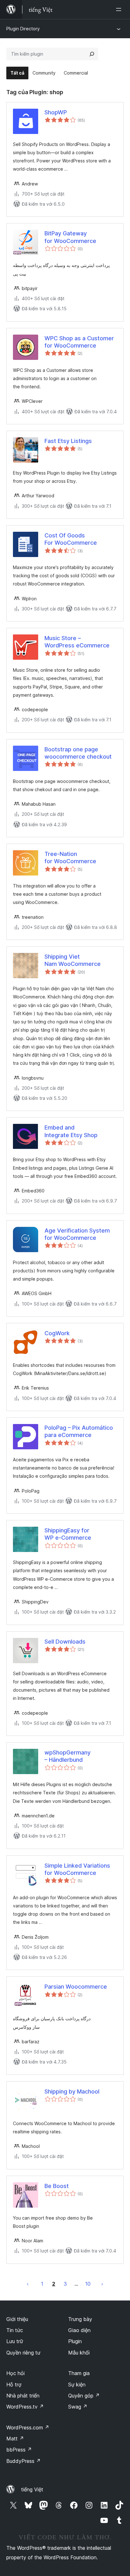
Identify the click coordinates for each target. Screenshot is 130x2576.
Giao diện (79, 2330)
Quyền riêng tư (23, 2353)
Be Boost (57, 2186)
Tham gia (79, 2373)
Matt (15, 2439)
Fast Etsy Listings (68, 441)
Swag (78, 2407)
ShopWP (56, 112)
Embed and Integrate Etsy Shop (71, 1131)
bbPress (19, 2450)
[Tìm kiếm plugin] (92, 54)
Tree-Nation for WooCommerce (70, 858)
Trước (28, 2284)
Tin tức (15, 2330)
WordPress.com (28, 2428)
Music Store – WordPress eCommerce (77, 642)
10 (88, 2284)
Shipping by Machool (72, 2091)
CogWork (57, 1333)
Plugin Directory (23, 29)
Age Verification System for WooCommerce (77, 1234)
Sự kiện (77, 2385)
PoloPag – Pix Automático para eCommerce (79, 1431)
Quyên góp (84, 2396)
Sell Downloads (65, 1642)
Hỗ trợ (14, 2385)
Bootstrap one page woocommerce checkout (78, 753)
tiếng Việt (32, 2489)
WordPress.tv (25, 2407)
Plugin (75, 2341)
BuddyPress (24, 2461)
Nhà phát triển (23, 2396)
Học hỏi (15, 2373)
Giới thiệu (17, 2319)
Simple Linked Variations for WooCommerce (77, 1869)
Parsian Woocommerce (76, 1987)
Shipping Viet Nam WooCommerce (73, 960)
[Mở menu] (120, 9)
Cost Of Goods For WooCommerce (71, 539)
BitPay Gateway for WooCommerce (70, 237)
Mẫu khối (79, 2353)
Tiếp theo (102, 2284)
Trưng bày (80, 2319)
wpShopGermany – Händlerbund (68, 1756)
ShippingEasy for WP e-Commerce (68, 1534)
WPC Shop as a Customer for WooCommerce (79, 342)
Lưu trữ (15, 2341)
